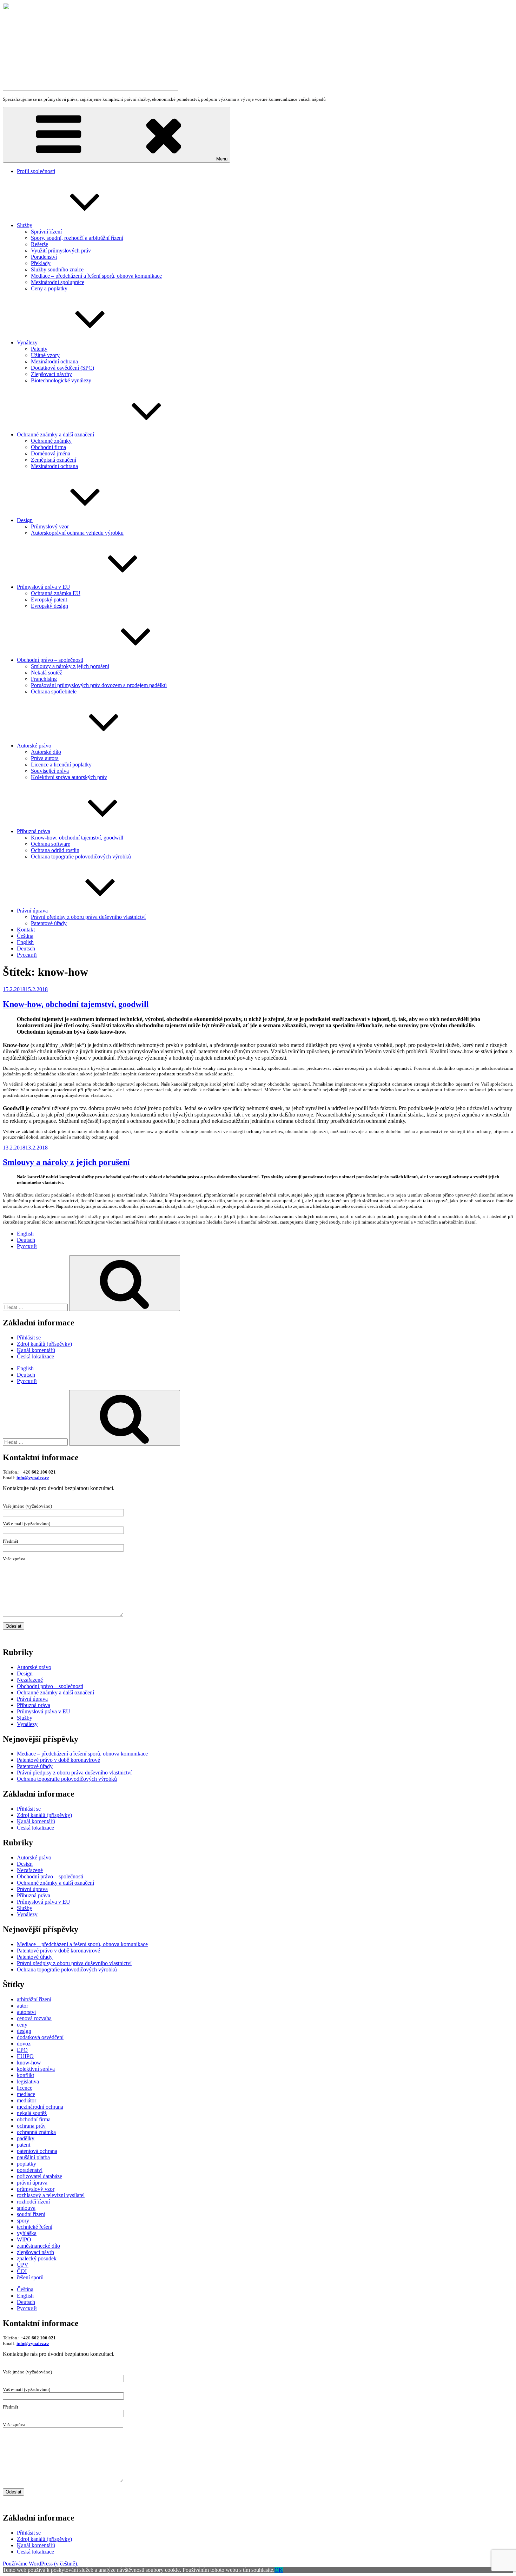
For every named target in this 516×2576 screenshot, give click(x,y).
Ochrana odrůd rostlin (55, 850)
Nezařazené (30, 1680)
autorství (26, 2012)
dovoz (24, 2044)
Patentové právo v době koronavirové (58, 1760)
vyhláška (27, 2233)
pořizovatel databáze (39, 2176)
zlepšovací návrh (35, 2252)
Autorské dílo (46, 752)
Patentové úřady (49, 923)
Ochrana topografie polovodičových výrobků (81, 857)
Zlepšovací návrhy (51, 374)
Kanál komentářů (36, 1350)
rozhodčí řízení (33, 2202)
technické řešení (35, 2227)
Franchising (44, 679)
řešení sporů (30, 2277)
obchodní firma (34, 2119)
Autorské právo (34, 746)
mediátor (27, 2100)
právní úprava (32, 2183)
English (25, 942)
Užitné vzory (45, 355)
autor (22, 2006)
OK (279, 2570)
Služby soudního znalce (57, 269)
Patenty (39, 349)
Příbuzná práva (34, 831)
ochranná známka (36, 2132)
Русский (27, 955)
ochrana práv (31, 2126)
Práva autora (45, 758)
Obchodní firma (48, 447)
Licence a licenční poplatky (61, 765)
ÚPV (23, 2265)
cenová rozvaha (34, 2018)
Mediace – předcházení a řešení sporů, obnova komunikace (96, 276)
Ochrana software (51, 844)
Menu (222, 159)
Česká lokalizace (35, 1356)
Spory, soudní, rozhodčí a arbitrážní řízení (77, 238)
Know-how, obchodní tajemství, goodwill (77, 838)
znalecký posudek (37, 2258)
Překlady (41, 263)
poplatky (27, 2164)
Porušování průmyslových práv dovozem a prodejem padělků (99, 685)
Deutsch (26, 948)
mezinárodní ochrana (40, 2107)
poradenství (30, 2170)
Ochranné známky (51, 441)
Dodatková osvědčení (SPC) (62, 368)
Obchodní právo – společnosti (50, 660)
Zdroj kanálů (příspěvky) (44, 1344)
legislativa (28, 2081)
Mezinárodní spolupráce (58, 282)
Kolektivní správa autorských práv (69, 777)
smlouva (26, 2208)
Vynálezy (27, 342)
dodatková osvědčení (40, 2037)
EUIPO (25, 2056)
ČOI (22, 2271)
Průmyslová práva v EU (44, 587)
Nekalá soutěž (47, 673)
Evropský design (49, 606)
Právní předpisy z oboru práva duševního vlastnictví (88, 917)
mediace (26, 2094)
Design (25, 520)
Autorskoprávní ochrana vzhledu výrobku (77, 533)
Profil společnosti (36, 171)
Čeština (25, 936)
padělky (26, 2138)
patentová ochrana (37, 2151)
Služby (25, 225)
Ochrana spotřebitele (54, 691)
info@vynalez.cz (33, 1478)
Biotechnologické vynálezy (61, 380)
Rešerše (39, 244)
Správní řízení (46, 232)
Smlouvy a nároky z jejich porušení (70, 666)
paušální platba (33, 2157)
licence (25, 2088)
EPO (22, 2050)
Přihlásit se (29, 1338)
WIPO (24, 2239)
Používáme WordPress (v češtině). (41, 2564)
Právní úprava (32, 911)
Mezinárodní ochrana (54, 361)
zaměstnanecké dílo (38, 2246)
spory (23, 2221)
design (24, 2031)
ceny (22, 2025)
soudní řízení (31, 2214)
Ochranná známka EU (56, 593)
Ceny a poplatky (49, 288)
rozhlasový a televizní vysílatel (51, 2195)
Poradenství (44, 257)
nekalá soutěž (32, 2113)
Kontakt (26, 930)
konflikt (25, 2075)
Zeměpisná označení (54, 460)
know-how (29, 2063)
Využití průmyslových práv (61, 251)
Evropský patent (49, 599)
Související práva (50, 771)
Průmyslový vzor (50, 526)
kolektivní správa (36, 2069)
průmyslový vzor (36, 2189)
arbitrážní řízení (34, 1999)
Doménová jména (51, 453)
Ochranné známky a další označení (55, 434)
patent (24, 2145)
